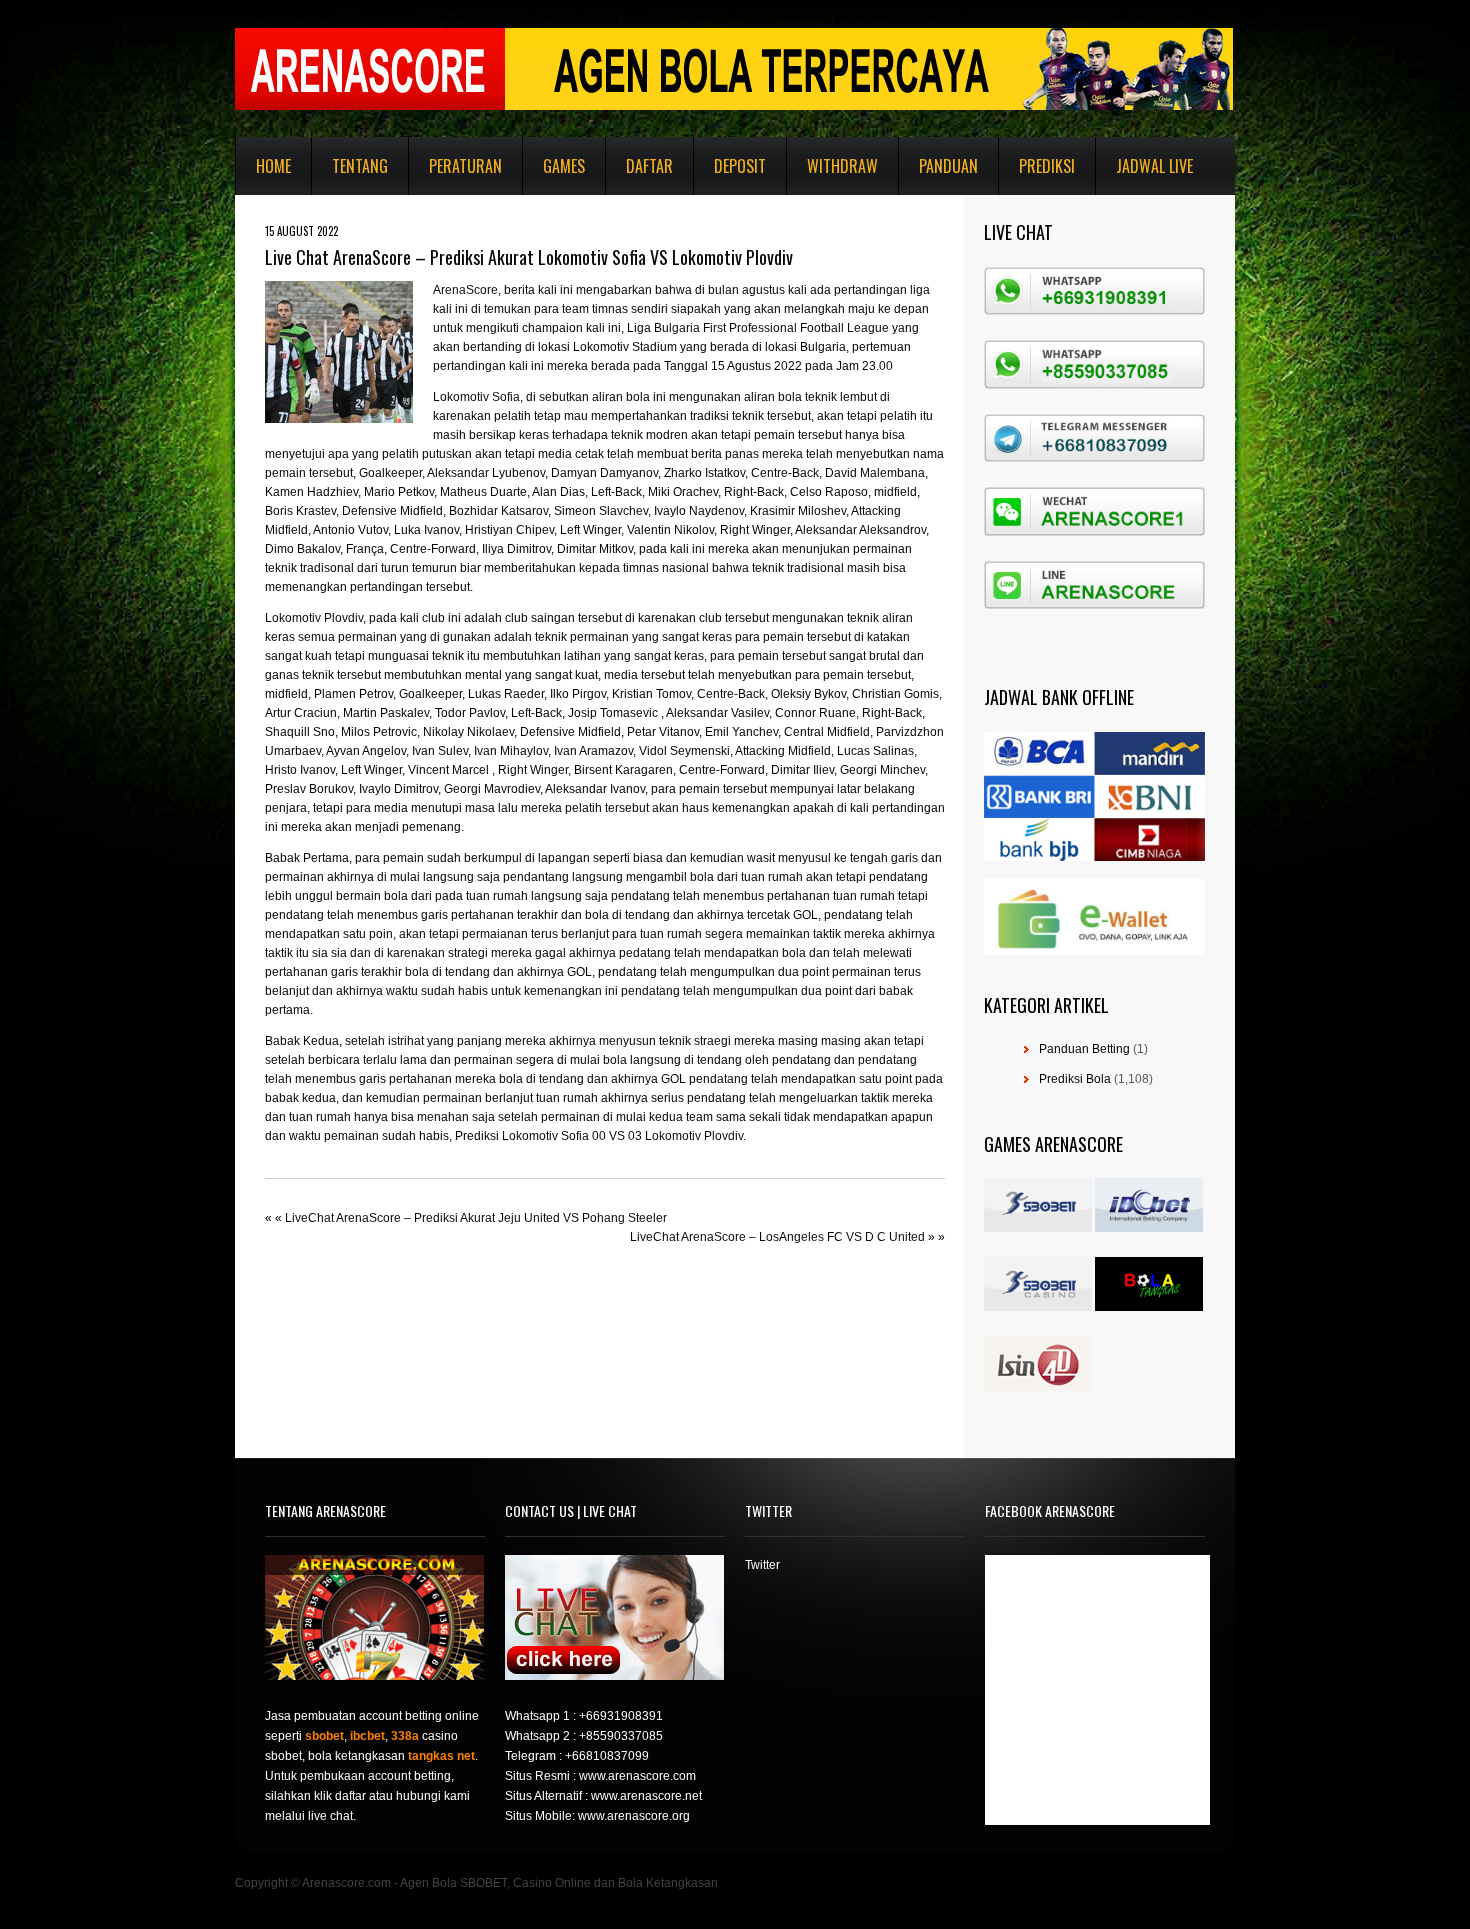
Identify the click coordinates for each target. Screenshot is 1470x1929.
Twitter (762, 1565)
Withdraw (842, 166)
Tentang (360, 166)
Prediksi (1047, 166)
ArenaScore (465, 290)
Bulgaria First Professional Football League (771, 328)
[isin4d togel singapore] (1038, 1387)
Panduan (948, 166)
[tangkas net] (1149, 1307)
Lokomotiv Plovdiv (314, 618)
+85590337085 (621, 1736)
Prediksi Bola (1075, 1079)
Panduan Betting (1084, 1049)
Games (564, 166)
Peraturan (465, 166)
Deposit (740, 166)
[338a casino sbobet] (1038, 1307)
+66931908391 (621, 1716)
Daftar (649, 166)
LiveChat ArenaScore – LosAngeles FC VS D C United (777, 1237)
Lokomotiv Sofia (476, 397)
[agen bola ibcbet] (1149, 1228)
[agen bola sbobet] (1038, 1228)
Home (273, 166)
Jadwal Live (1154, 166)
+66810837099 (607, 1756)
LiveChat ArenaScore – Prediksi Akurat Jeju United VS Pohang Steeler (476, 1218)
